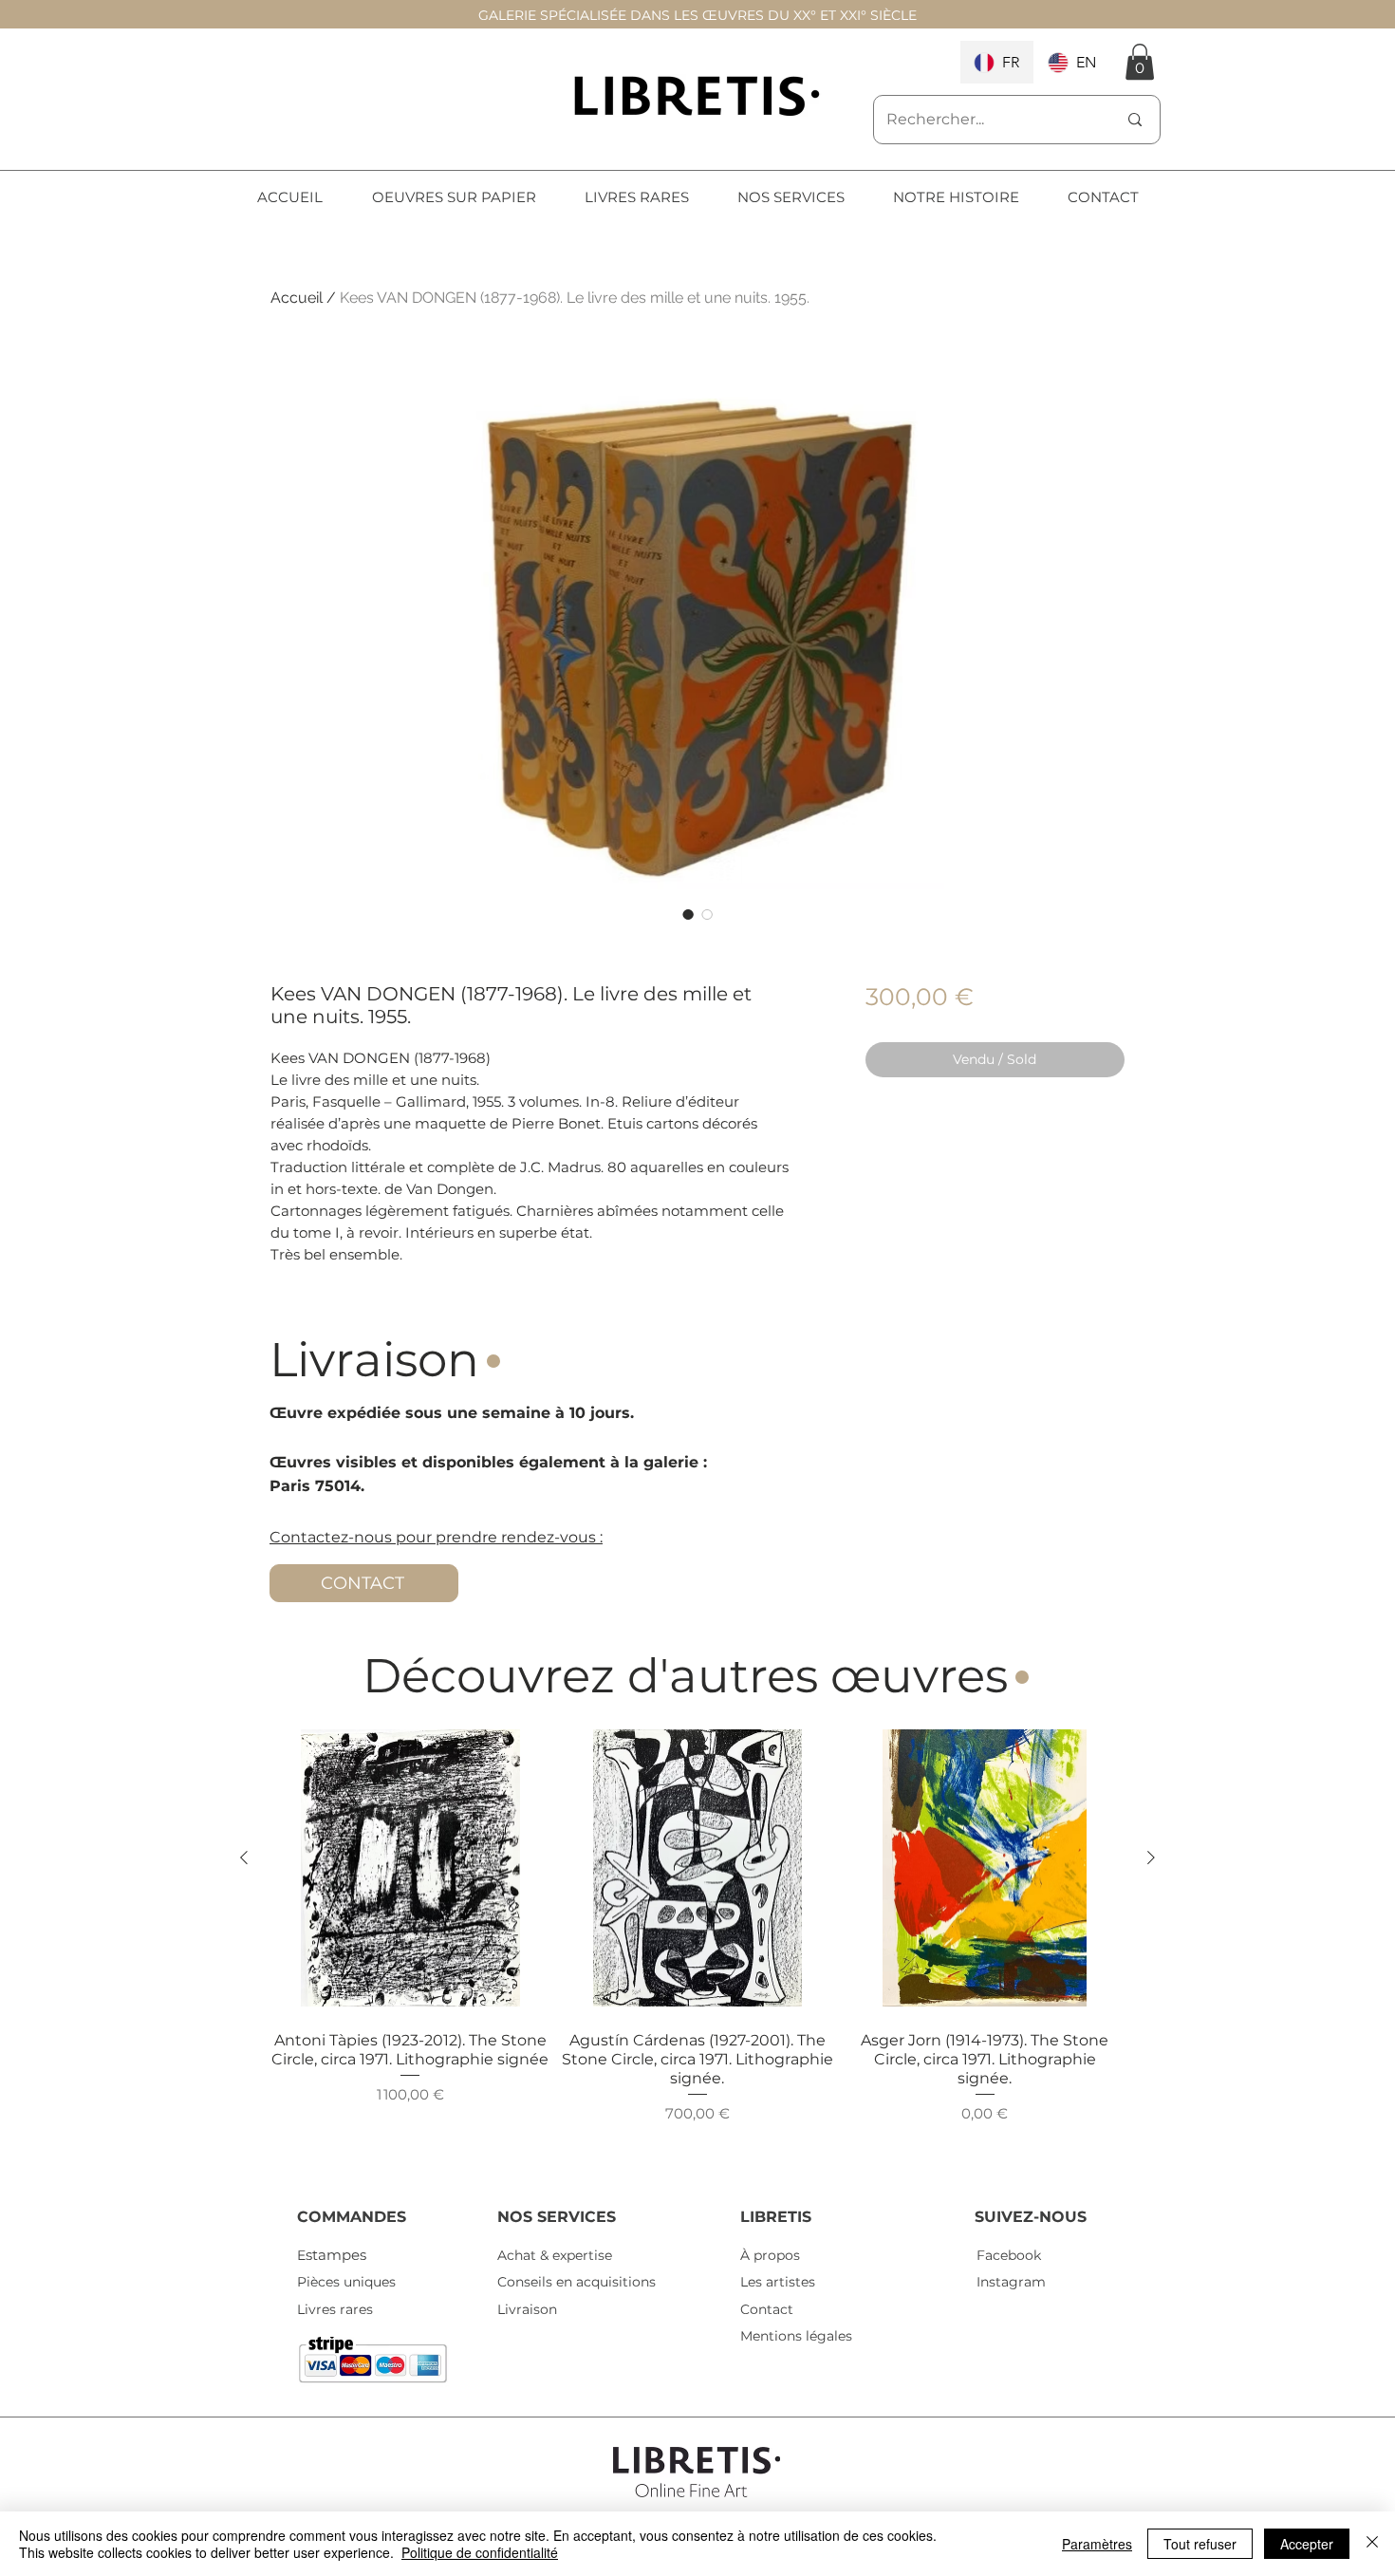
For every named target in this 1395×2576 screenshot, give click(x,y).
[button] (1140, 62)
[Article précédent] (244, 1857)
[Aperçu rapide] (410, 1868)
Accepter (1307, 2544)
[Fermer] (1372, 2544)
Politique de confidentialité (480, 2552)
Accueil (297, 298)
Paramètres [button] (1097, 2544)
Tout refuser (1200, 2544)
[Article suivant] (1151, 1857)
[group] (697, 1947)
